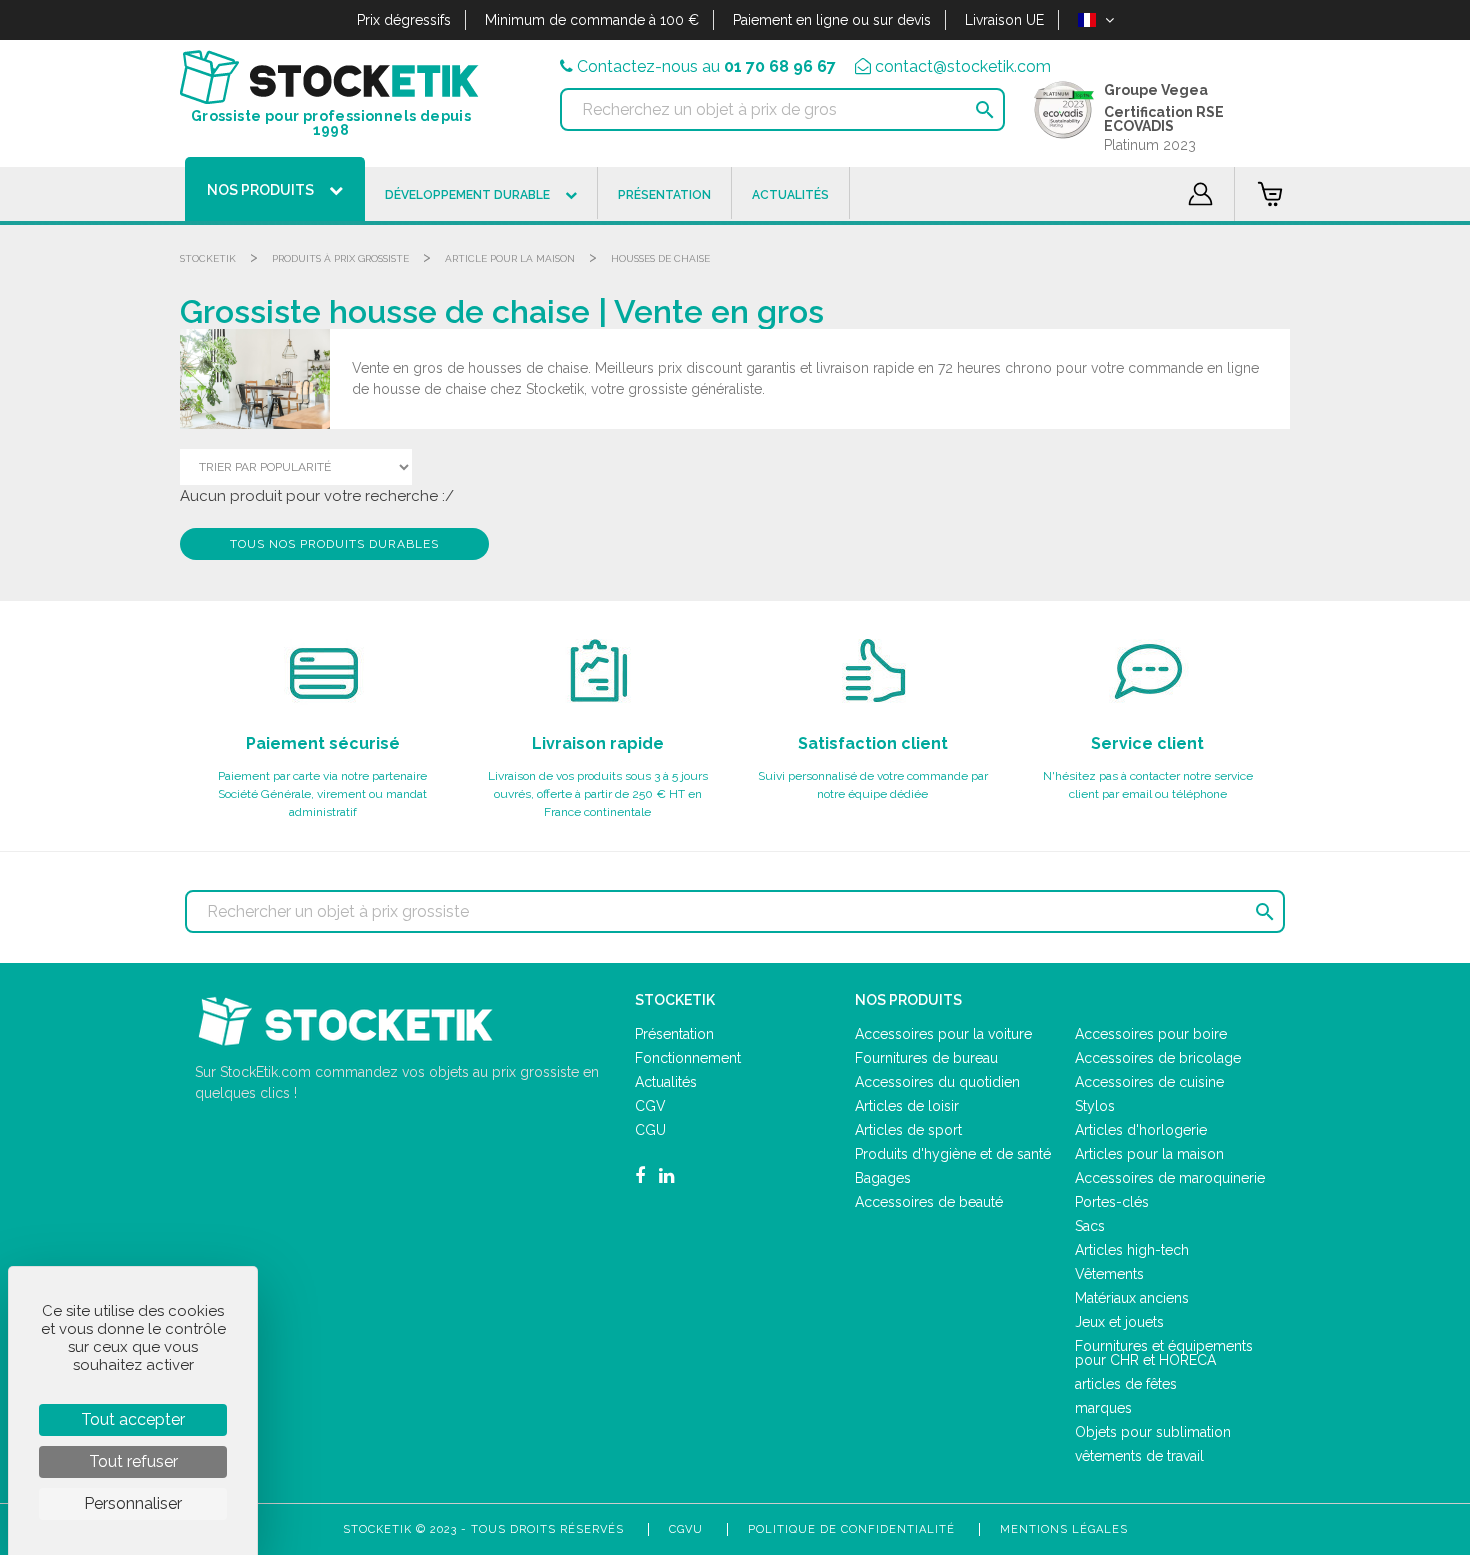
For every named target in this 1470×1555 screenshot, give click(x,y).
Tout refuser (133, 1461)
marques (1103, 1408)
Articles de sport (908, 1130)
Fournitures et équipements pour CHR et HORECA (1164, 1353)
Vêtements (1109, 1274)
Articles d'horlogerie (1141, 1130)
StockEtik (208, 258)
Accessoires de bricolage (1158, 1058)
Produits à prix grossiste (340, 258)
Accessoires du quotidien (937, 1082)
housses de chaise (660, 258)
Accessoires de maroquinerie (1170, 1178)
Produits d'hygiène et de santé (953, 1154)
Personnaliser (133, 1503)
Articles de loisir (907, 1106)
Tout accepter (133, 1419)
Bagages (883, 1178)
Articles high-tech (1132, 1250)
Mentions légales (1064, 1529)
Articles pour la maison (1149, 1154)
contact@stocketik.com (963, 66)
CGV (650, 1106)
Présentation (674, 1034)
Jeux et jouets (1119, 1322)
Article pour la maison (510, 258)
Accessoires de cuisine (1149, 1082)
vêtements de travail (1139, 1456)
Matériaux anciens (1132, 1298)
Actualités (666, 1082)
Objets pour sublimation (1153, 1432)
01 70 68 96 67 (780, 66)
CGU (650, 1130)
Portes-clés (1112, 1202)
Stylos (1095, 1106)
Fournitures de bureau (926, 1058)
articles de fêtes (1126, 1384)
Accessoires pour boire (1151, 1034)
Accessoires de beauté (929, 1202)
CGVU (686, 1529)
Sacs (1090, 1226)
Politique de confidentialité (851, 1529)
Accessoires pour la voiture (943, 1034)
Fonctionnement (688, 1058)
